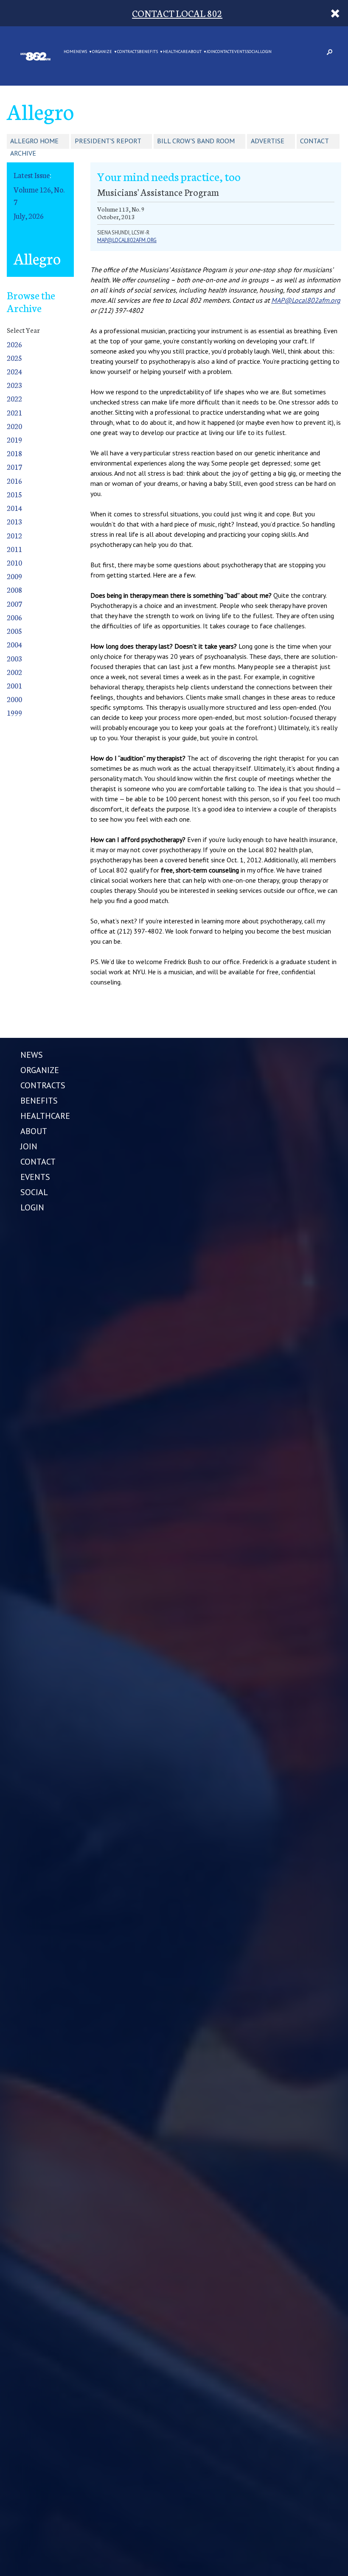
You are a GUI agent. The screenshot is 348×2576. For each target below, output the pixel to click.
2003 (14, 658)
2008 (14, 590)
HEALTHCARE (175, 52)
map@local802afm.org (127, 240)
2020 (14, 426)
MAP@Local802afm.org (306, 300)
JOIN (211, 52)
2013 (14, 521)
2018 (14, 453)
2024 (14, 371)
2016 (14, 481)
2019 (14, 439)
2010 (14, 562)
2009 (14, 576)
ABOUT (195, 52)
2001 (14, 685)
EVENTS (239, 52)
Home (70, 52)
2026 (14, 344)
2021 (14, 412)
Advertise (268, 141)
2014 (14, 508)
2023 (14, 385)
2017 (14, 467)
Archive (23, 153)
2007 (14, 604)
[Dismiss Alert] (335, 13)
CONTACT (223, 52)
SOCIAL (253, 52)
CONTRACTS (128, 52)
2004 (14, 644)
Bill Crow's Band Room (196, 141)
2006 (14, 617)
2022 (14, 398)
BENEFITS (148, 52)
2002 (14, 672)
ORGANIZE (102, 52)
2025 (14, 358)
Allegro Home (34, 141)
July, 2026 (29, 216)
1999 (14, 712)
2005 (14, 631)
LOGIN (266, 52)
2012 (14, 535)
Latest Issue (32, 175)
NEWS (81, 52)
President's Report (108, 141)
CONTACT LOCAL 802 (177, 13)
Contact (314, 141)
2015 (14, 494)
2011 (14, 549)
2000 (14, 699)
